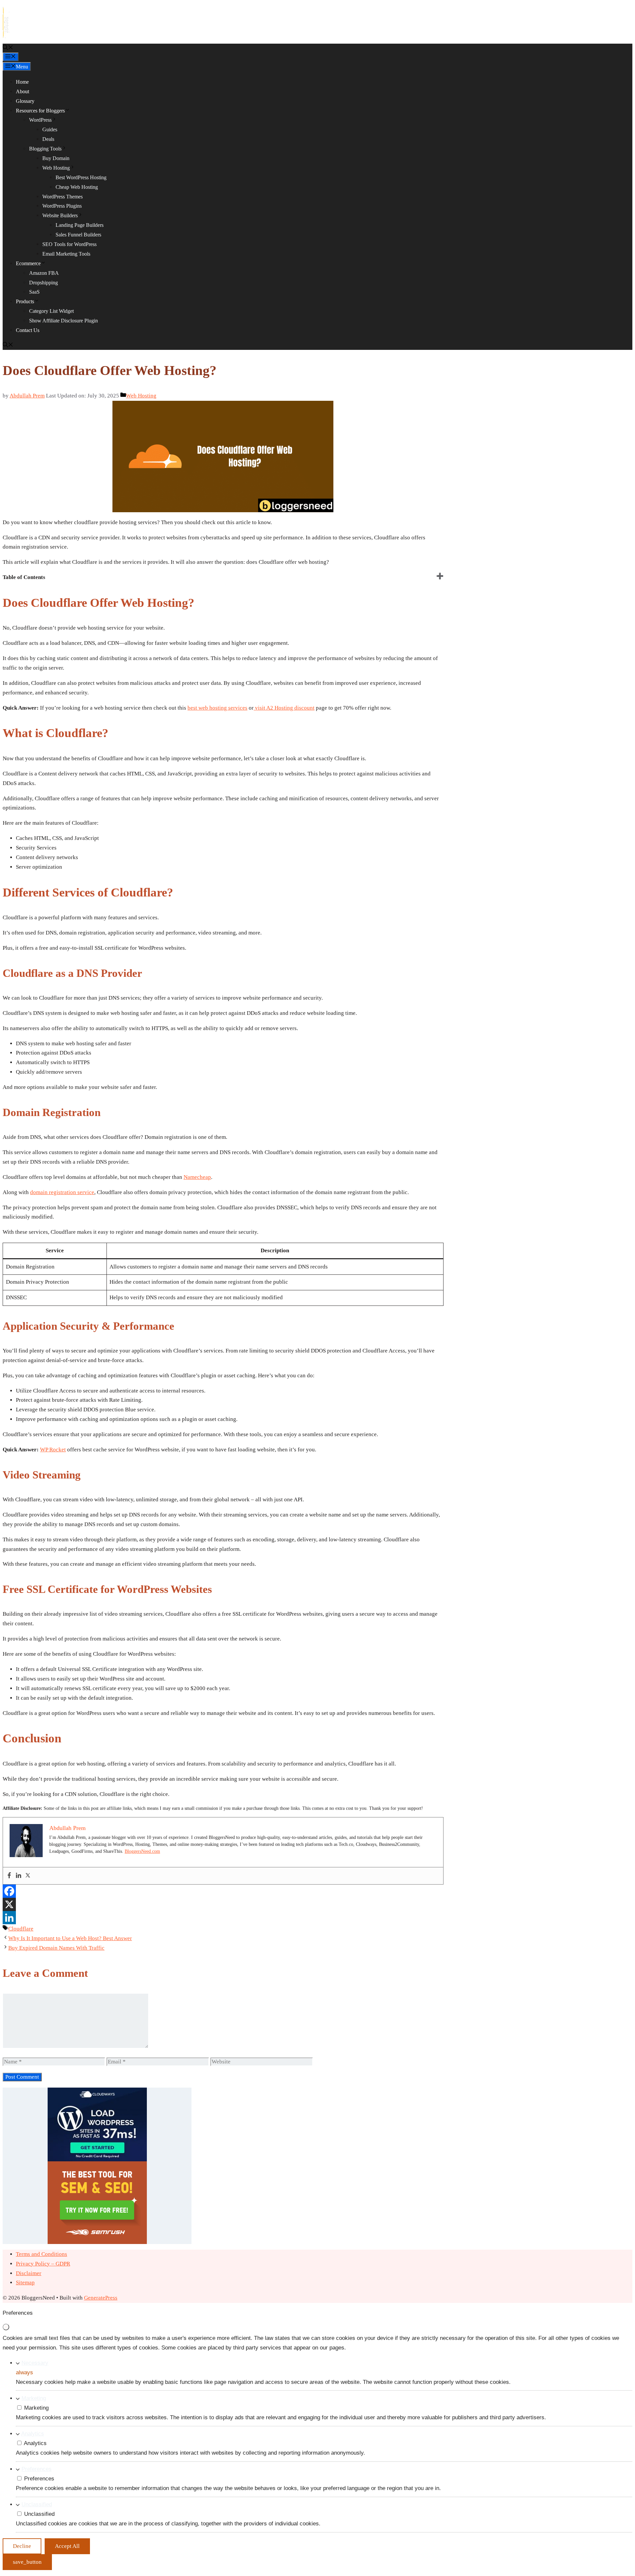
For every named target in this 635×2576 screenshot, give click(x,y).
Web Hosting (56, 168)
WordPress (40, 120)
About (22, 91)
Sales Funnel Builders (78, 235)
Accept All (67, 2546)
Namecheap (197, 1177)
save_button (27, 2562)
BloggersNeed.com (142, 1851)
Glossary (25, 101)
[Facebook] (9, 1876)
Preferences (37, 2469)
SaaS (34, 292)
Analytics (33, 2434)
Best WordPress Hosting (81, 177)
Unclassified (37, 2504)
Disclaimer (29, 2273)
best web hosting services (217, 708)
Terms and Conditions (42, 2254)
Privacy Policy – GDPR (43, 2264)
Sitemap (25, 2283)
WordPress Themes (63, 197)
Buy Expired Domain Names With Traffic (56, 1948)
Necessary (35, 2363)
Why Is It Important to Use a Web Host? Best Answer (70, 1938)
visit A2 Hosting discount (284, 708)
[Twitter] (28, 1876)
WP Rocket (53, 1450)
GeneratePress (101, 2298)
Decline (22, 2546)
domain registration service (62, 1192)
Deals (48, 139)
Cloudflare (21, 1929)
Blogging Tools (45, 149)
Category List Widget (51, 311)
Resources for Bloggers (40, 111)
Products (25, 301)
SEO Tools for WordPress (69, 244)
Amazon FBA (44, 273)
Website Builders (60, 215)
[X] (9, 1904)
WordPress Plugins (62, 206)
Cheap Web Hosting (77, 187)
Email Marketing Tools (66, 254)
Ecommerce (28, 263)
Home (22, 82)
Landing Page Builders (80, 225)
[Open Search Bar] (8, 48)
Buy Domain (56, 158)
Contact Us (28, 330)
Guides (50, 129)
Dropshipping (43, 283)
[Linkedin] (19, 1876)
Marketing (34, 2398)
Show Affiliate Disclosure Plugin (63, 321)
